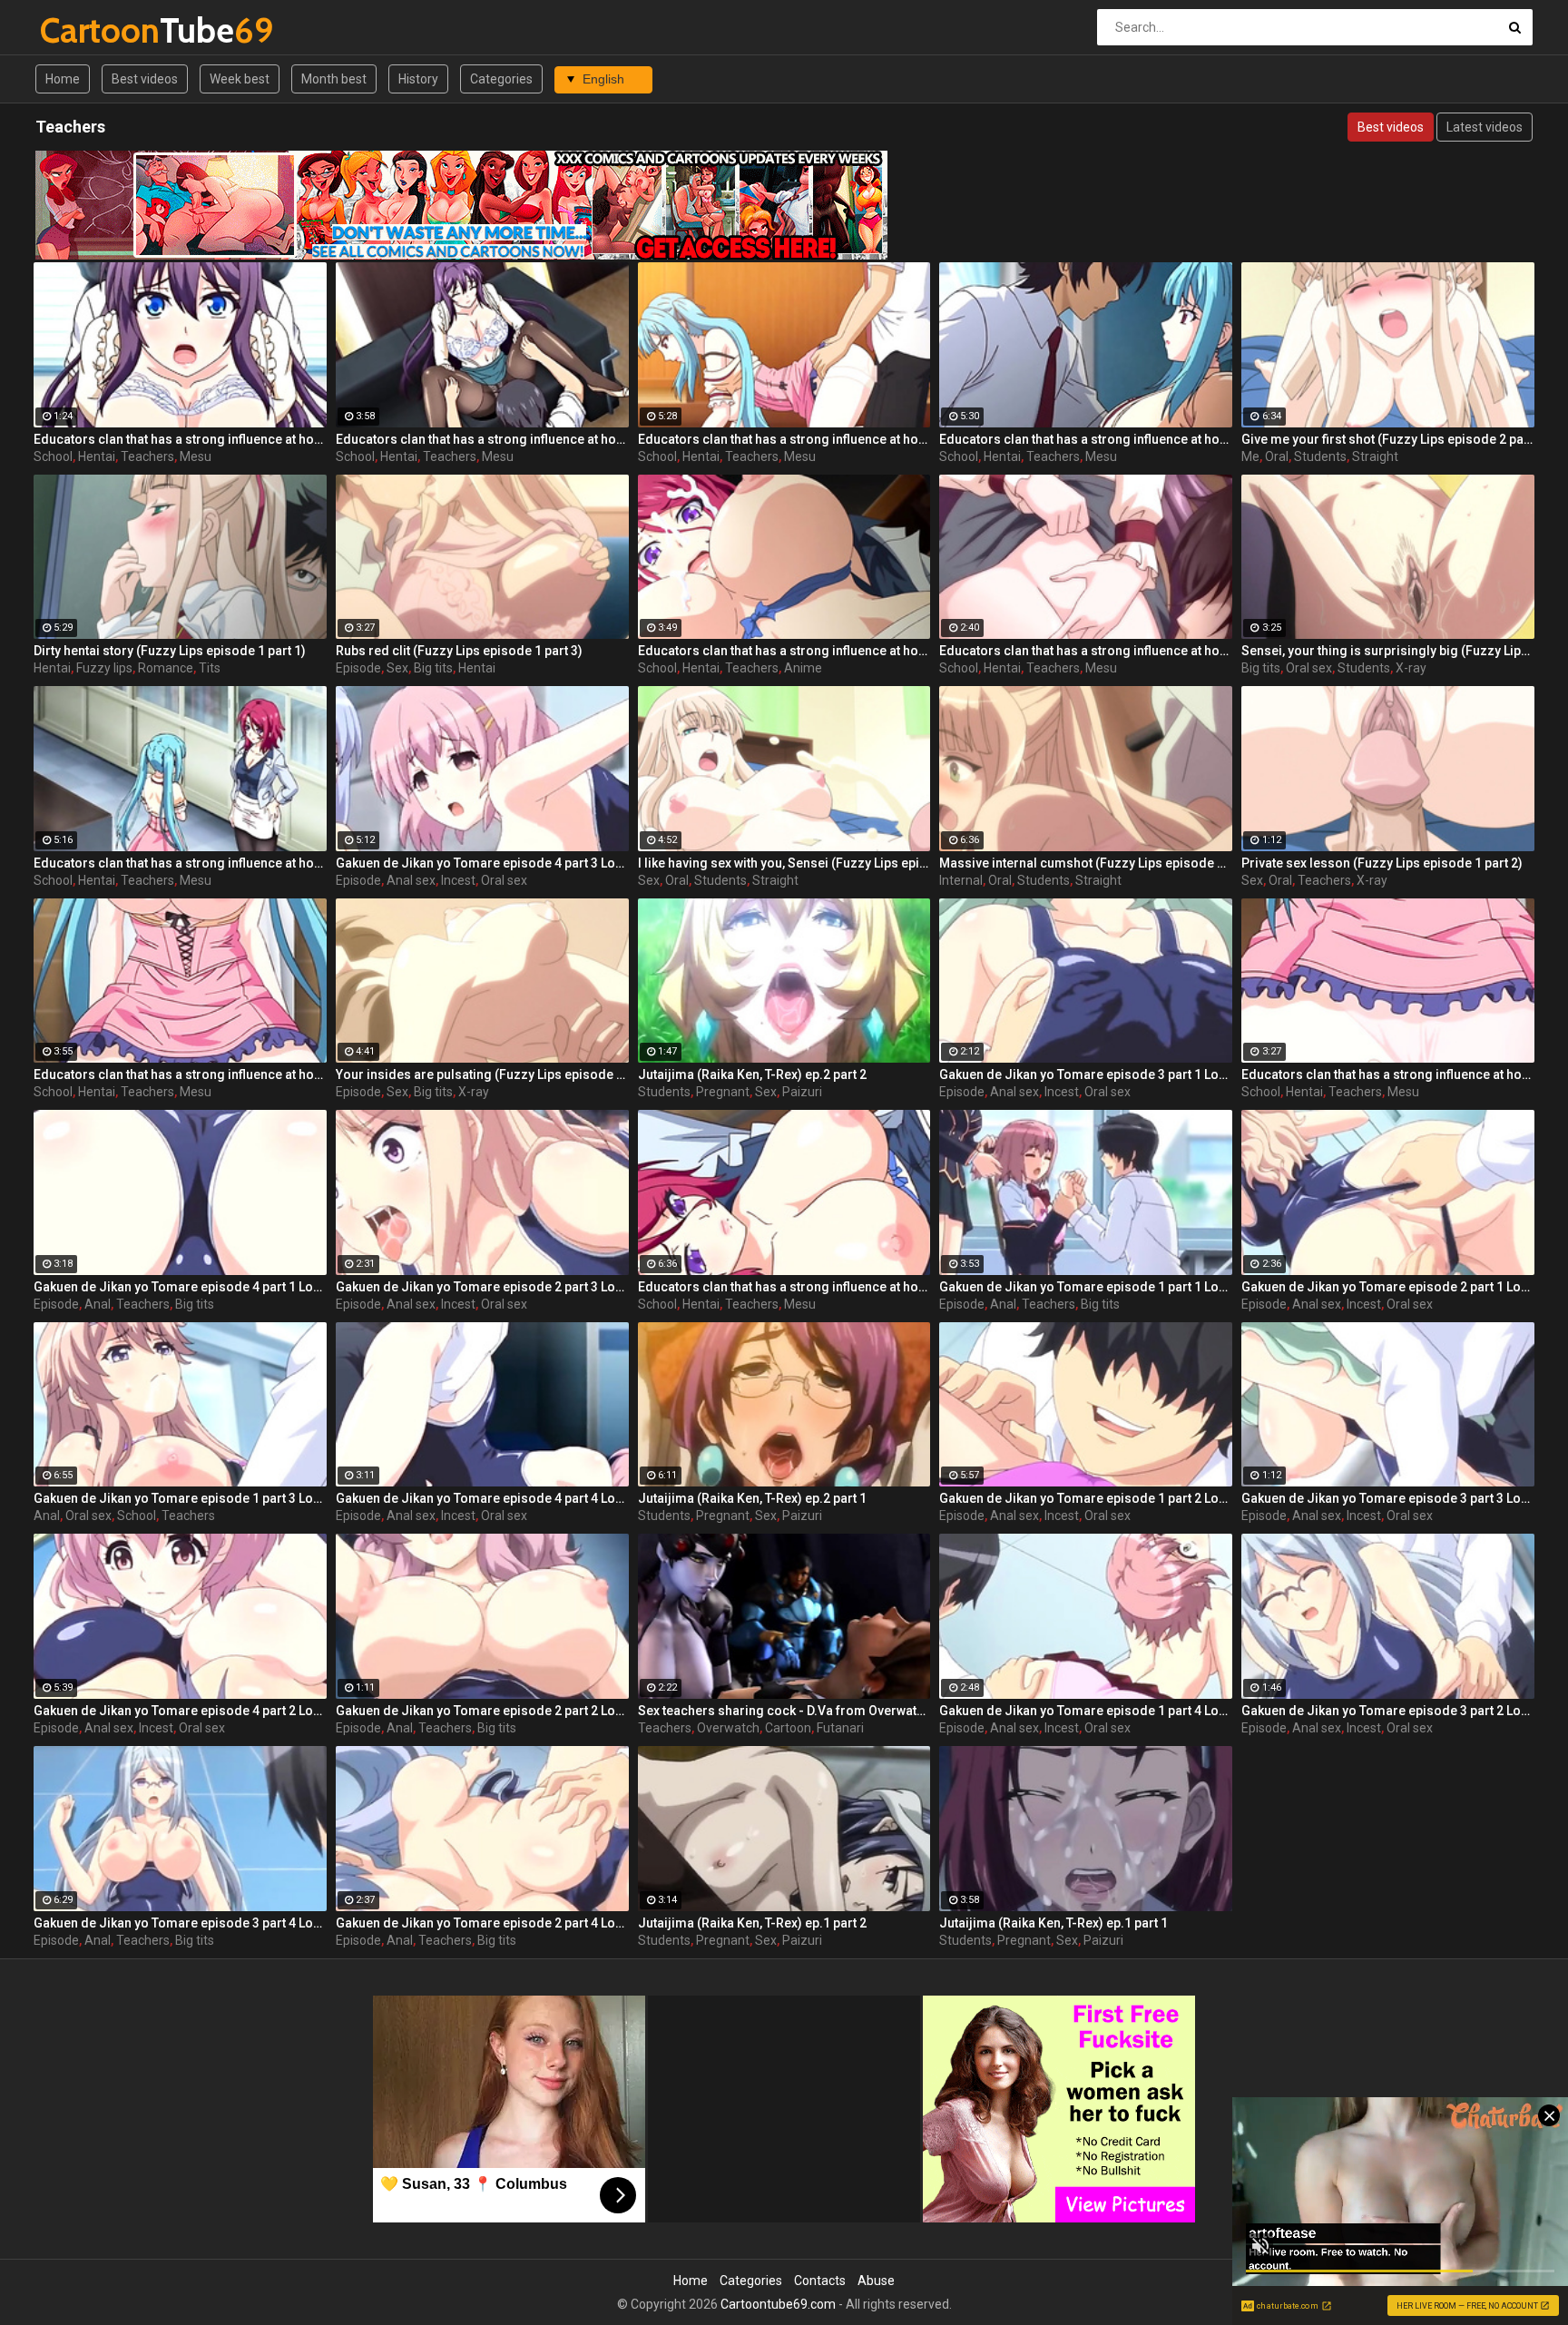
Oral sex (1309, 668)
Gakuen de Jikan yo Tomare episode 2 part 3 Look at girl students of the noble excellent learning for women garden (482, 1287)
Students (1320, 456)
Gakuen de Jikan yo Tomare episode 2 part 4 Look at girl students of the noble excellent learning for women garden (482, 1923)
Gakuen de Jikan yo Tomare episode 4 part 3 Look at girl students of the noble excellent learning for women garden (482, 863)
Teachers (147, 456)
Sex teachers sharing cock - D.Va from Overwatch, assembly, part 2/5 (784, 1711)
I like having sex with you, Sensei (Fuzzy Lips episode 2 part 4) (784, 863)
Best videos (145, 79)
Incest (458, 880)
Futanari (840, 1728)
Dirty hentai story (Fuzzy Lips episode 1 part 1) (170, 651)
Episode (358, 668)
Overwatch (728, 1728)
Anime (803, 668)
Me (1250, 456)
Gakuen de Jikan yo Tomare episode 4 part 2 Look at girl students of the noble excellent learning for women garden (180, 1711)
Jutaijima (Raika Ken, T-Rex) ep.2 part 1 (752, 1498)
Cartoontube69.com (778, 2304)
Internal (961, 880)
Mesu (196, 456)
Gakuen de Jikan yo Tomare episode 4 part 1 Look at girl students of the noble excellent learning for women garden (180, 1287)
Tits (210, 668)
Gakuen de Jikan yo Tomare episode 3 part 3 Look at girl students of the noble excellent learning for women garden (1388, 1498)
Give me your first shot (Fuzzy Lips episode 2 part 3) (1388, 439)
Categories (501, 79)
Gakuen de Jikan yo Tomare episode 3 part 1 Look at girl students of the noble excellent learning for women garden (1086, 1074)
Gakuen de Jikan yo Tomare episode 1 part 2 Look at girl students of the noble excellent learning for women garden (1086, 1498)
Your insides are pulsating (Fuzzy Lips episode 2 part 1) (482, 1074)
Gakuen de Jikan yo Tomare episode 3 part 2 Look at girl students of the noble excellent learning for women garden (1388, 1711)
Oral (1277, 456)
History (418, 79)
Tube (88, 30)
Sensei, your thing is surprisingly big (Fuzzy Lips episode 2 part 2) (1388, 651)
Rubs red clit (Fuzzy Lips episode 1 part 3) (459, 651)
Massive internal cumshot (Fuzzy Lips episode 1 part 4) (1086, 863)
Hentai (97, 456)
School (53, 456)
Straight (1375, 456)
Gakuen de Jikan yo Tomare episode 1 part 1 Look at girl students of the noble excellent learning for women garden (1086, 1287)
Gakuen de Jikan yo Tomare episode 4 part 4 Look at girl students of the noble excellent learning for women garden (482, 1498)
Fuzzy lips (104, 668)
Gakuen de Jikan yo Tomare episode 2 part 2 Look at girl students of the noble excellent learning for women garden (482, 1711)
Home (63, 79)
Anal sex (411, 880)
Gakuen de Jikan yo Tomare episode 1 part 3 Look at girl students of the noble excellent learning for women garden (180, 1498)
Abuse (876, 2281)
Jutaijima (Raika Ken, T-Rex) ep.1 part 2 (752, 1923)
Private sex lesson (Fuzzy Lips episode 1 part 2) (1382, 863)
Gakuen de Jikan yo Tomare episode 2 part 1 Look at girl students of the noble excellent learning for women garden (1388, 1287)
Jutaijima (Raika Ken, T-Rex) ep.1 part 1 (1053, 1923)
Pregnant (723, 1092)
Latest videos (1485, 127)
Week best (240, 79)
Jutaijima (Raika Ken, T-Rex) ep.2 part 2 (752, 1074)
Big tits (433, 668)
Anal (98, 1304)
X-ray (1411, 668)
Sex (397, 668)
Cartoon (788, 1728)
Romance (166, 668)
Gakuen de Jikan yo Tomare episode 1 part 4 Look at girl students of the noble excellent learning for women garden (1086, 1711)
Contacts (820, 2281)
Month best (334, 79)
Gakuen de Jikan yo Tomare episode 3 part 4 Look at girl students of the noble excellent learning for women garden (180, 1923)
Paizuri (802, 1092)
